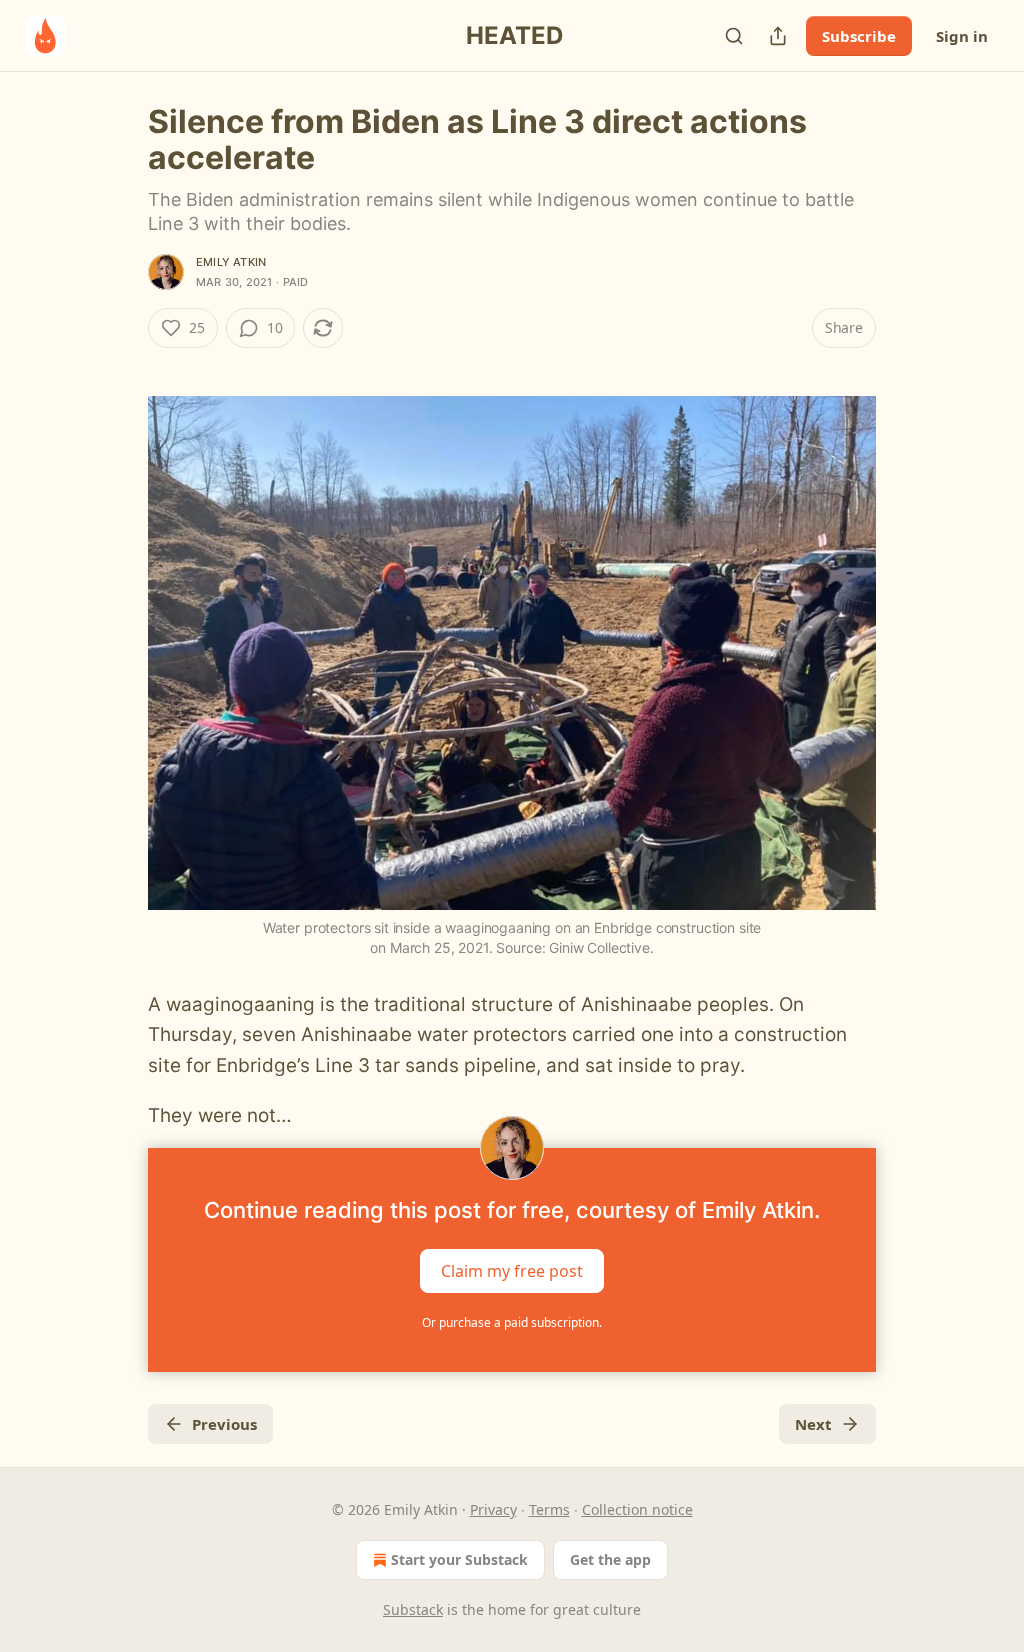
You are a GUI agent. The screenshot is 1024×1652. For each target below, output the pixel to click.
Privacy (493, 1509)
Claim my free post (512, 1270)
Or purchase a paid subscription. (512, 1322)
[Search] (734, 36)
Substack (413, 1609)
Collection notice (637, 1509)
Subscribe (859, 36)
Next (813, 1424)
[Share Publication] (778, 36)
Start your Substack (459, 1559)
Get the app (610, 1559)
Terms (549, 1509)
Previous (224, 1424)
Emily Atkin (231, 262)
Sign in (962, 36)
